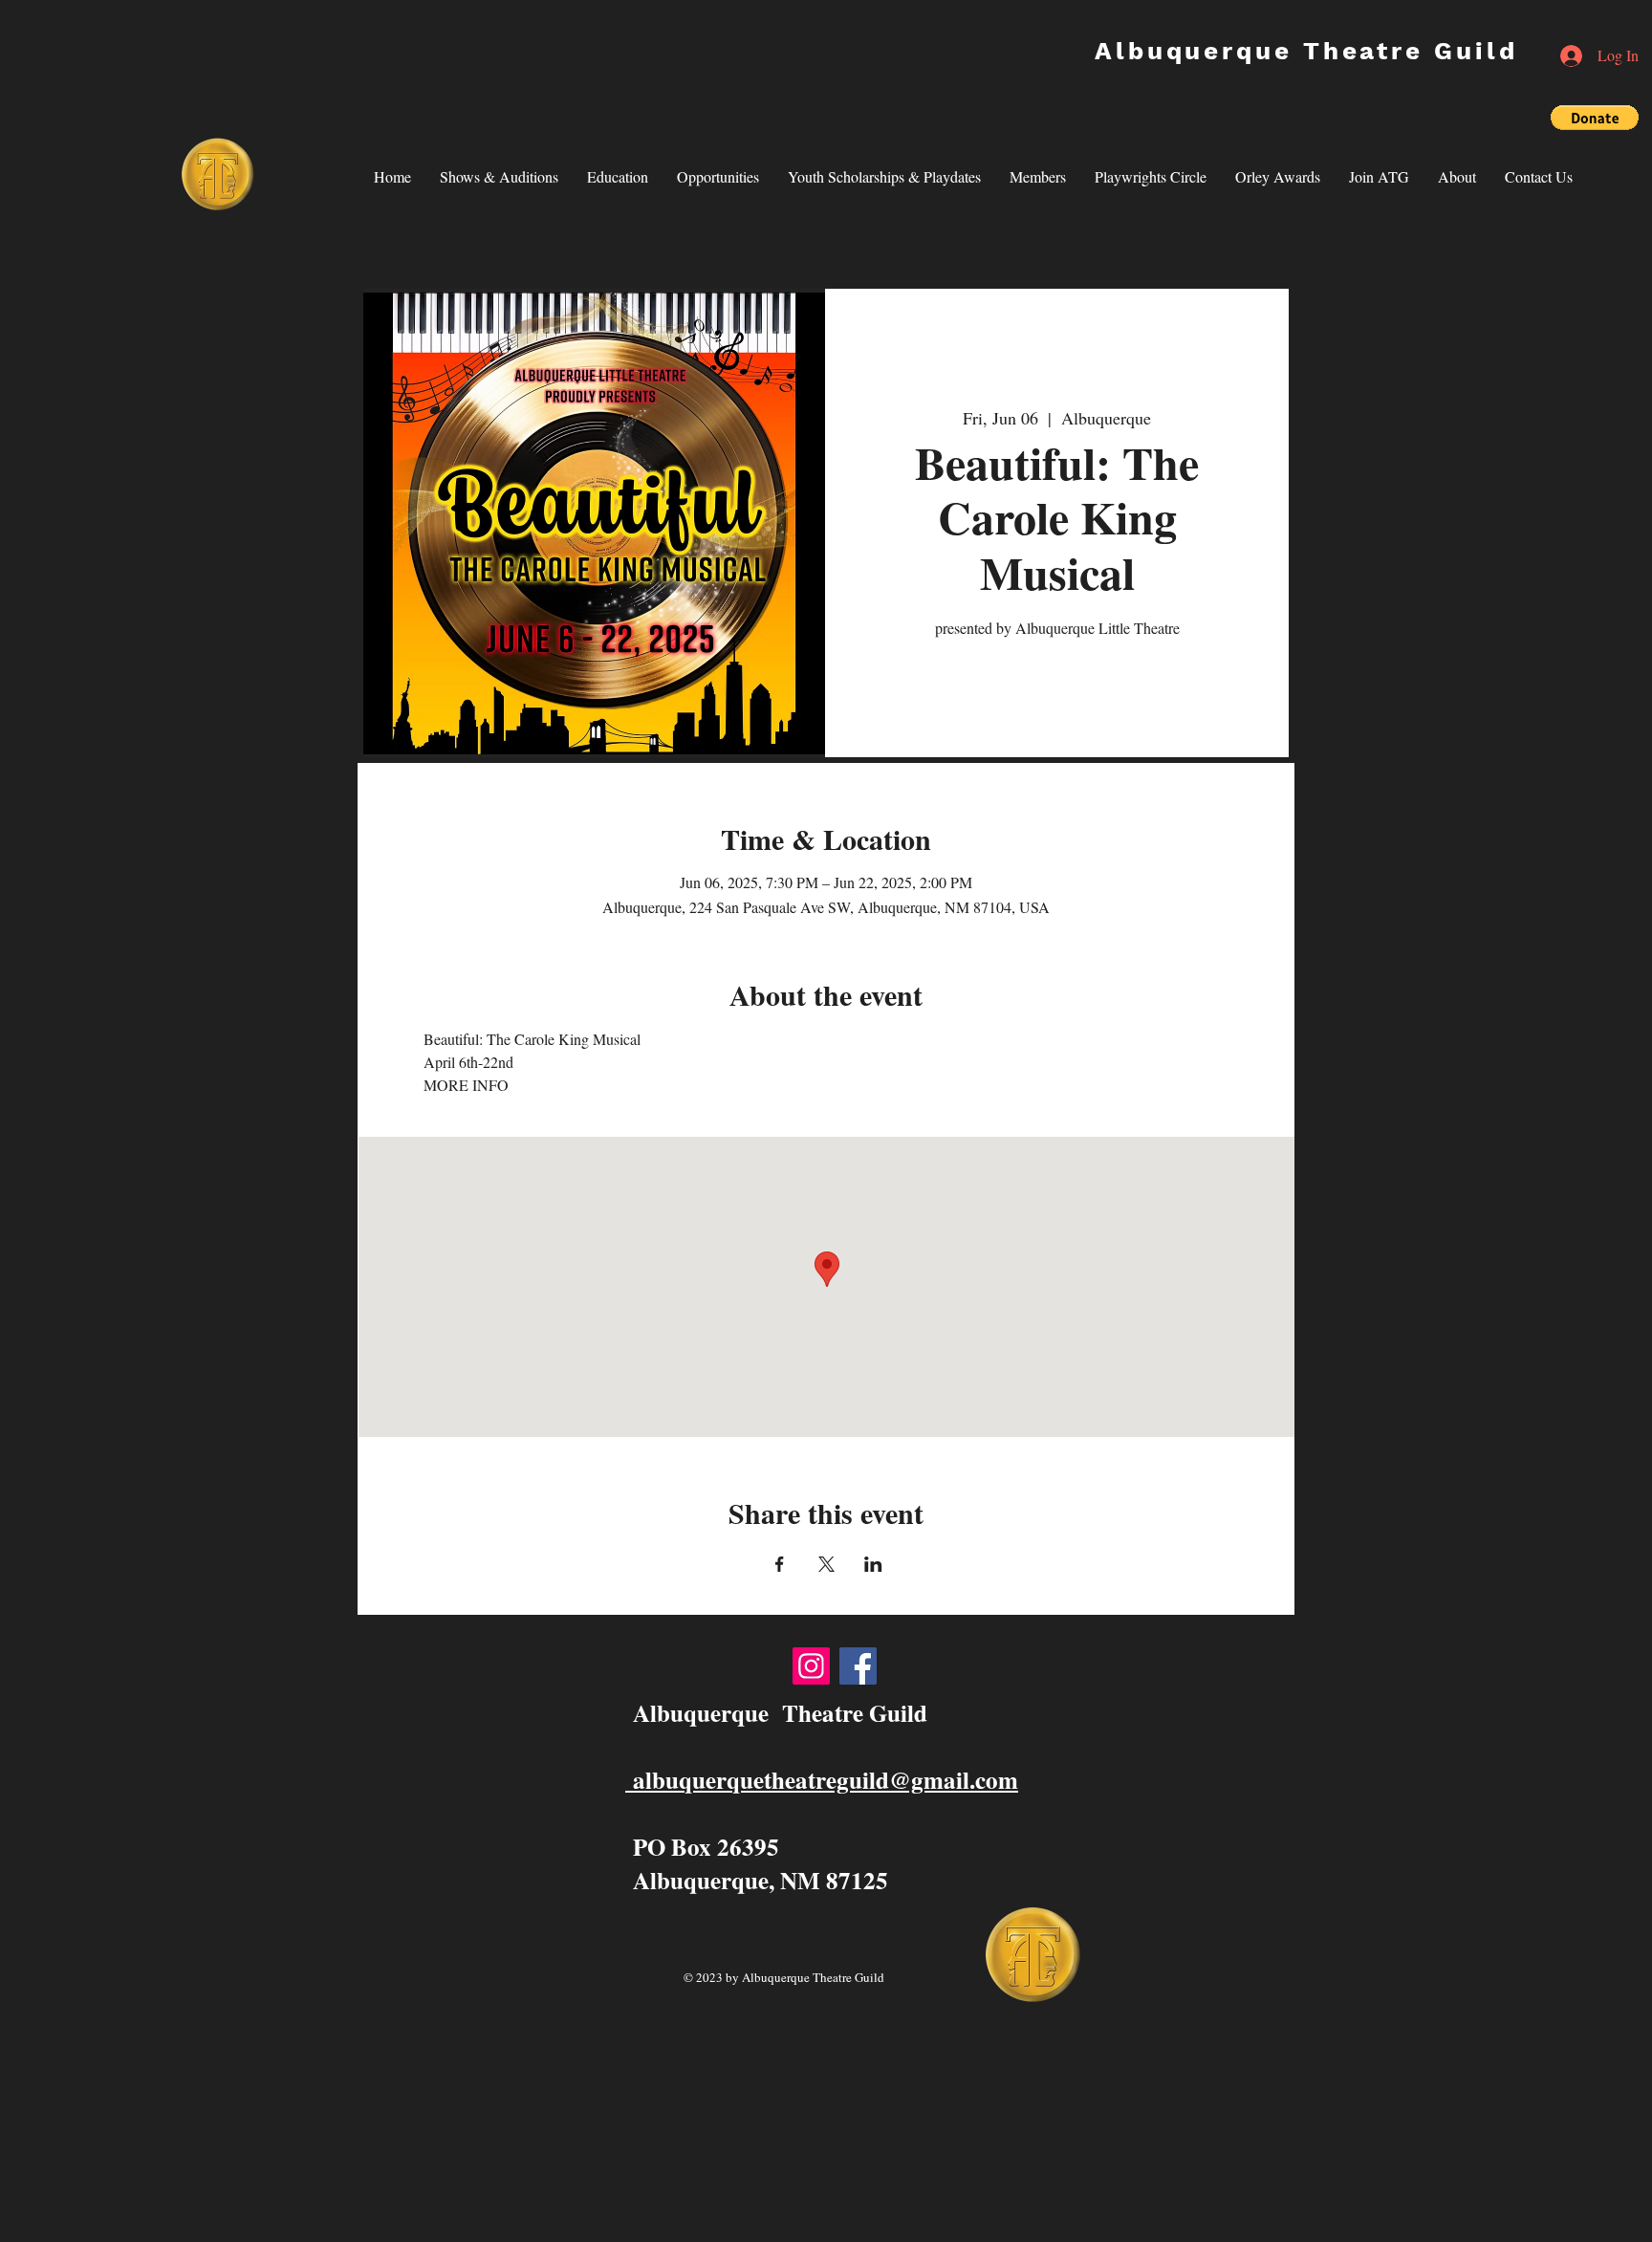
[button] (1595, 118)
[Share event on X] (826, 1564)
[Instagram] (811, 1666)
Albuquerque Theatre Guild (1306, 51)
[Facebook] (858, 1666)
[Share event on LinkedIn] (873, 1564)
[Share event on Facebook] (780, 1564)
